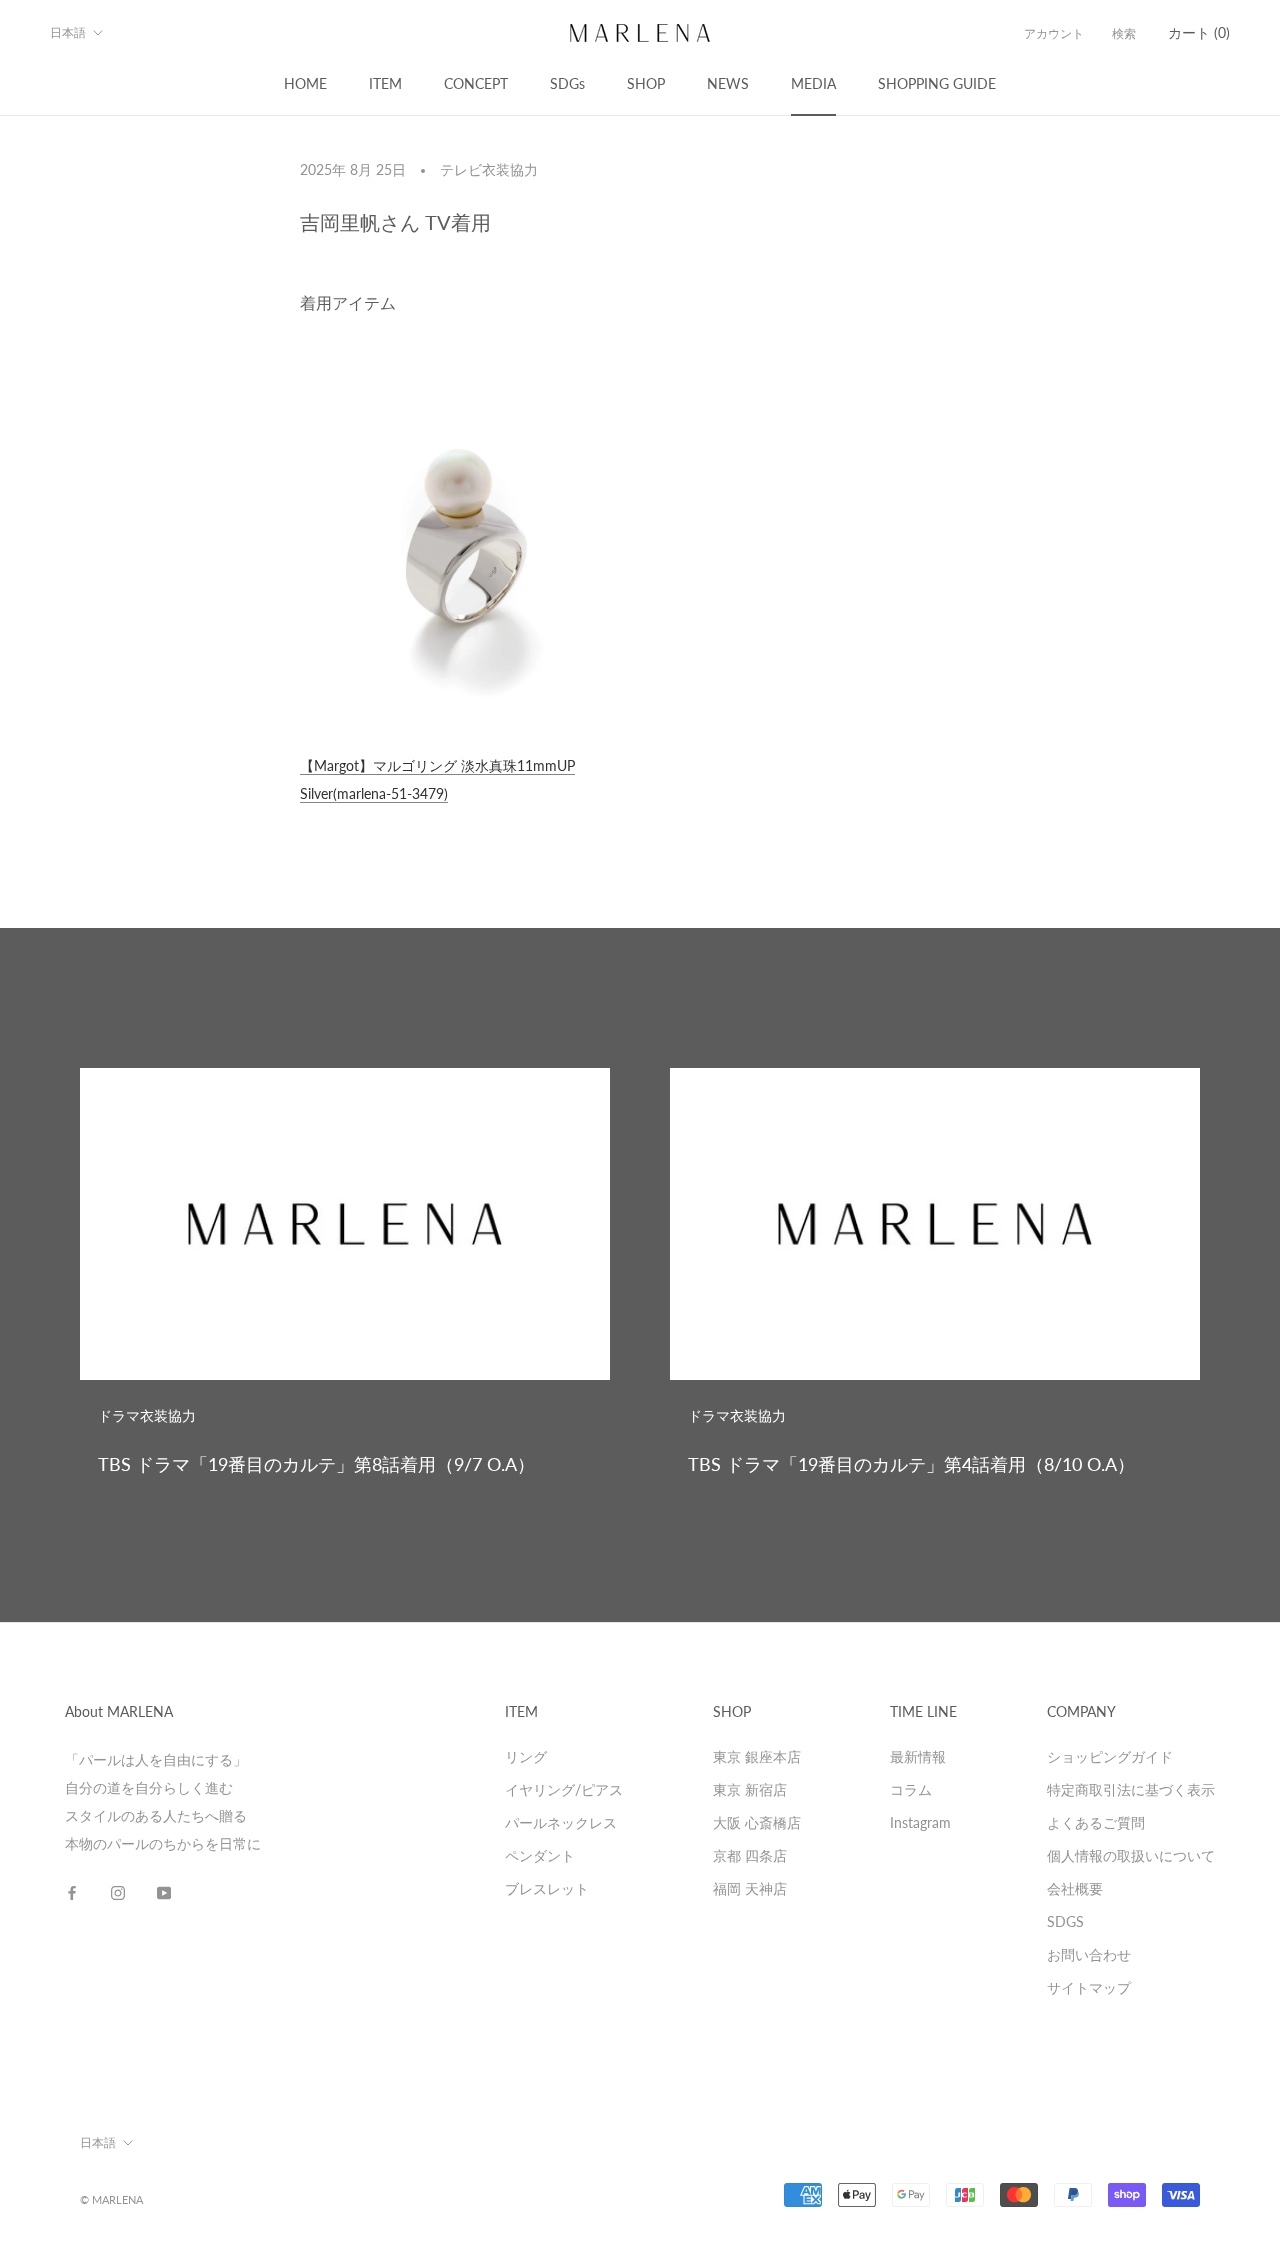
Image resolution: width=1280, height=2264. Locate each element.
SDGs (567, 83)
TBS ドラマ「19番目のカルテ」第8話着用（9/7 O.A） (316, 1464)
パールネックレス (561, 1822)
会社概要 (1075, 1888)
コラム (911, 1789)
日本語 (68, 32)
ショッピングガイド (1110, 1756)
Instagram (920, 1822)
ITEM (385, 83)
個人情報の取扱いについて (1131, 1855)
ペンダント (540, 1855)
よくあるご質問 (1096, 1822)
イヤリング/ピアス (564, 1789)
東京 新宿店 (750, 1789)
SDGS (1065, 1921)
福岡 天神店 (750, 1888)
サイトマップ (1089, 1987)
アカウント (1054, 33)
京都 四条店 (750, 1855)
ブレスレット (547, 1888)
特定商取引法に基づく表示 (1131, 1789)
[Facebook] (72, 1892)
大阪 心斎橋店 (757, 1822)
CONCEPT (476, 83)
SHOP (646, 83)
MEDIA (813, 83)
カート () (1199, 32)
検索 (1124, 33)
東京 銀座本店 (757, 1756)
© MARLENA (111, 2199)
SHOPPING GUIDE (937, 83)
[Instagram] (118, 1892)
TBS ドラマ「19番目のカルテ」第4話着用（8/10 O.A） (911, 1464)
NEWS (728, 83)
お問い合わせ (1089, 1954)
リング (526, 1756)
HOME (305, 83)
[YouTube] (164, 1892)
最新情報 (918, 1756)
